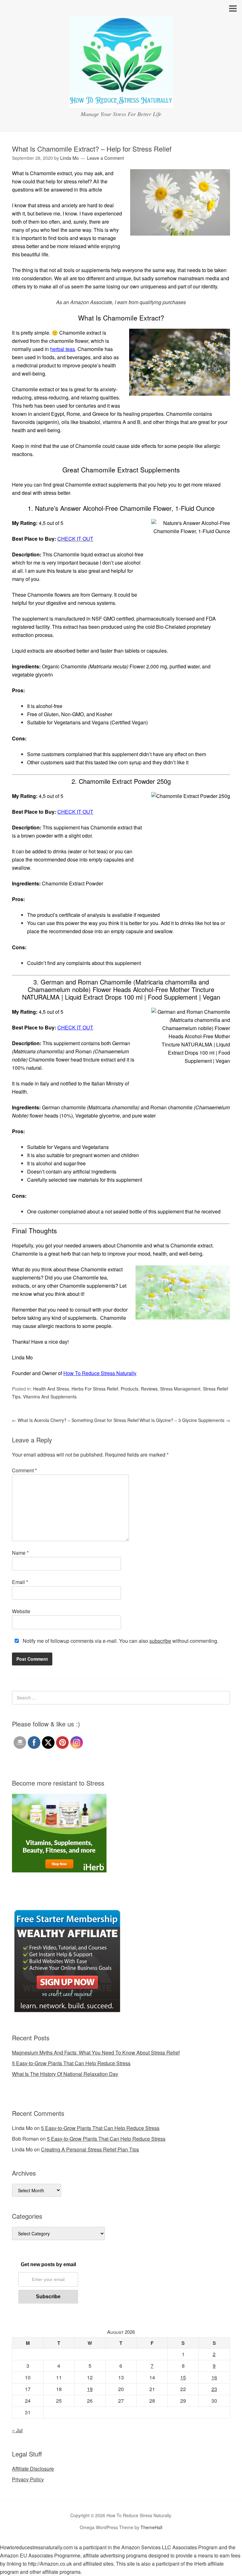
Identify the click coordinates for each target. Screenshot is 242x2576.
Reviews (149, 1389)
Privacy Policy (28, 2479)
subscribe (160, 1641)
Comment (24, 1470)
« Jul (17, 2430)
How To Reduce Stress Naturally (100, 1373)
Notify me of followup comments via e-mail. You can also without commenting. (120, 1641)
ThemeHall (151, 2527)
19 (90, 2389)
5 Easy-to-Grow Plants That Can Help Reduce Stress (71, 2063)
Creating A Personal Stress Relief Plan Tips (90, 2149)
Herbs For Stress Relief (95, 1389)
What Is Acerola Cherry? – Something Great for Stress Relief (75, 1420)
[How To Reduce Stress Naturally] (121, 102)
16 (214, 2377)
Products (130, 1389)
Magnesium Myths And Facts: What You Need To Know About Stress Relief (96, 2052)
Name (20, 1553)
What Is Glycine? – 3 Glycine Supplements (185, 1420)
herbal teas (63, 349)
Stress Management (180, 1389)
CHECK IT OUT (75, 812)
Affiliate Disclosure (33, 2469)
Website (21, 1611)
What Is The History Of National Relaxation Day (65, 2074)
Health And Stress (51, 1389)
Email (20, 1582)
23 (214, 2389)
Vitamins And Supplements (50, 1397)
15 (183, 2377)
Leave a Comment (105, 158)
